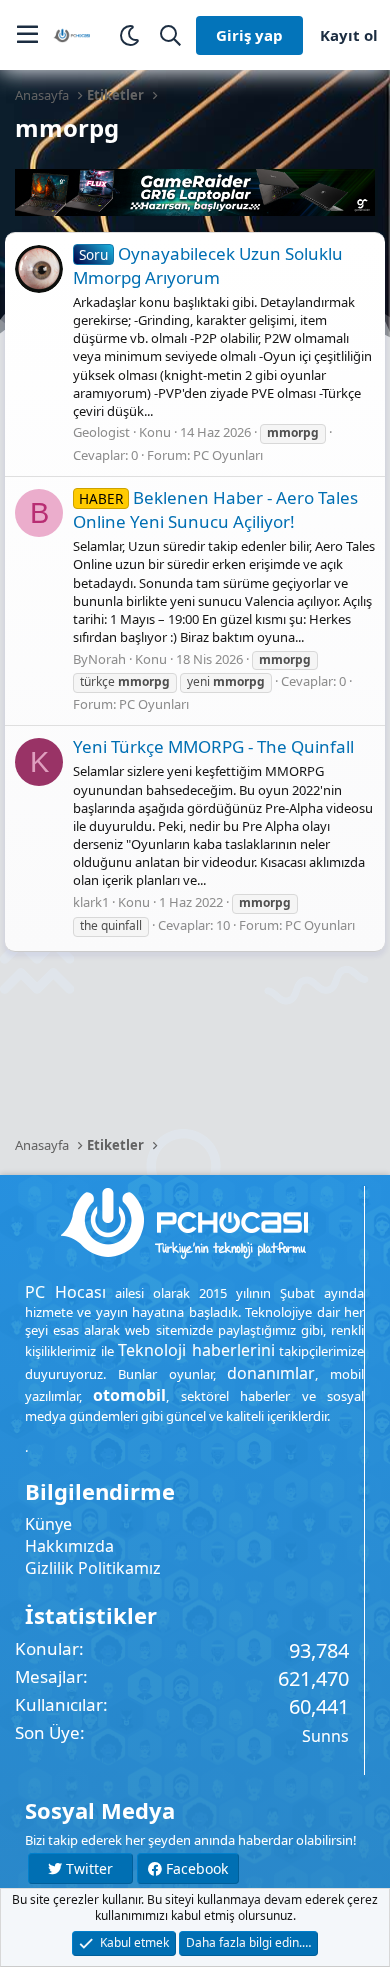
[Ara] (170, 35)
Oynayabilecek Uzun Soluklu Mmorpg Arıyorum (208, 265)
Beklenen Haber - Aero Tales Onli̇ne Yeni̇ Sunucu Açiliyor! (215, 509)
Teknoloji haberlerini (196, 1350)
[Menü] (27, 35)
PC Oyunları (228, 455)
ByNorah (99, 659)
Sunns (325, 1736)
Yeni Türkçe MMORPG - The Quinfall (213, 746)
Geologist (101, 432)
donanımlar (271, 1373)
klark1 (91, 902)
